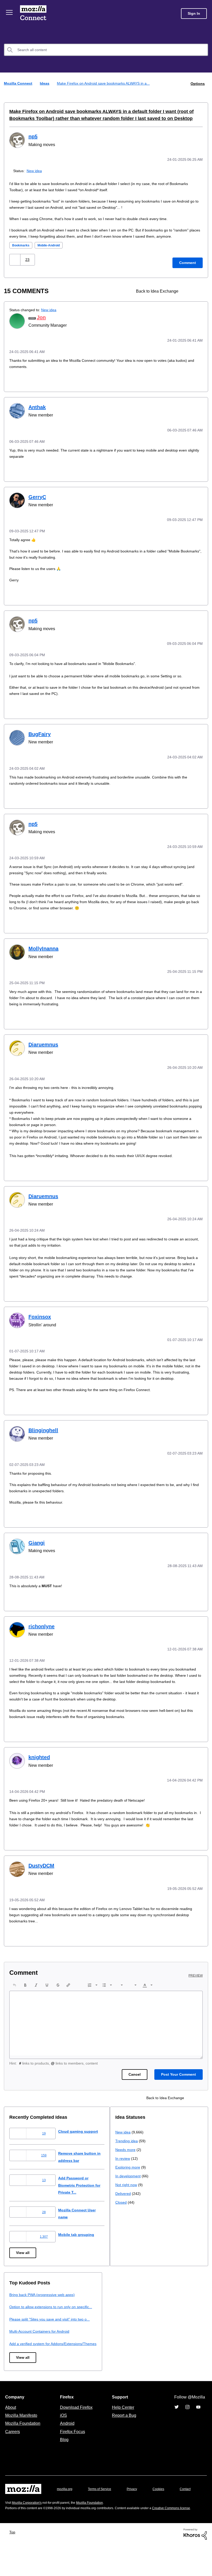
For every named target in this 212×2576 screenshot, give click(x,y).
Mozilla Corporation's (29, 2529)
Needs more (20, 2319)
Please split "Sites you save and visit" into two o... (159, 2330)
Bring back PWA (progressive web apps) (150, 2298)
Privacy (137, 2507)
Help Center (122, 2425)
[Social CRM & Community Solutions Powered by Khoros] (195, 2565)
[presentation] (14, 1989)
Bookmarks (21, 244)
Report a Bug (123, 2433)
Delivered (18, 2363)
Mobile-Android (52, 244)
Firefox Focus (72, 2450)
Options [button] (197, 83)
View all (23, 2257)
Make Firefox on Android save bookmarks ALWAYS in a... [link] (105, 83)
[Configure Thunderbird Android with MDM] (198, 290)
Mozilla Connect (34, 14)
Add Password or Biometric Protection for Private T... (85, 2189)
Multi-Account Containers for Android (148, 2342)
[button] (15, 259)
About (11, 2425)
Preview (196, 1979)
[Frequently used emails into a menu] (189, 290)
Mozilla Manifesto (22, 2433)
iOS (62, 2433)
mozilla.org (65, 2507)
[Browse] (10, 12)
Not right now (21, 2354)
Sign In (194, 14)
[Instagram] (187, 2425)
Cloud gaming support (82, 2135)
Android (66, 2441)
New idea (35, 170)
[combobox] (106, 50)
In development (23, 2346)
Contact (11, 2517)
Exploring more (22, 2337)
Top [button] (14, 2563)
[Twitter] (177, 2425)
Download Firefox (76, 2425)
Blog (63, 2458)
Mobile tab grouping (80, 2238)
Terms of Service (103, 2507)
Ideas (45, 83)
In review (17, 2328)
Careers (12, 2450)
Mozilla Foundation (23, 2441)
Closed (15, 2372)
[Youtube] (198, 2425)
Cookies (164, 2507)
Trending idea (21, 2311)
